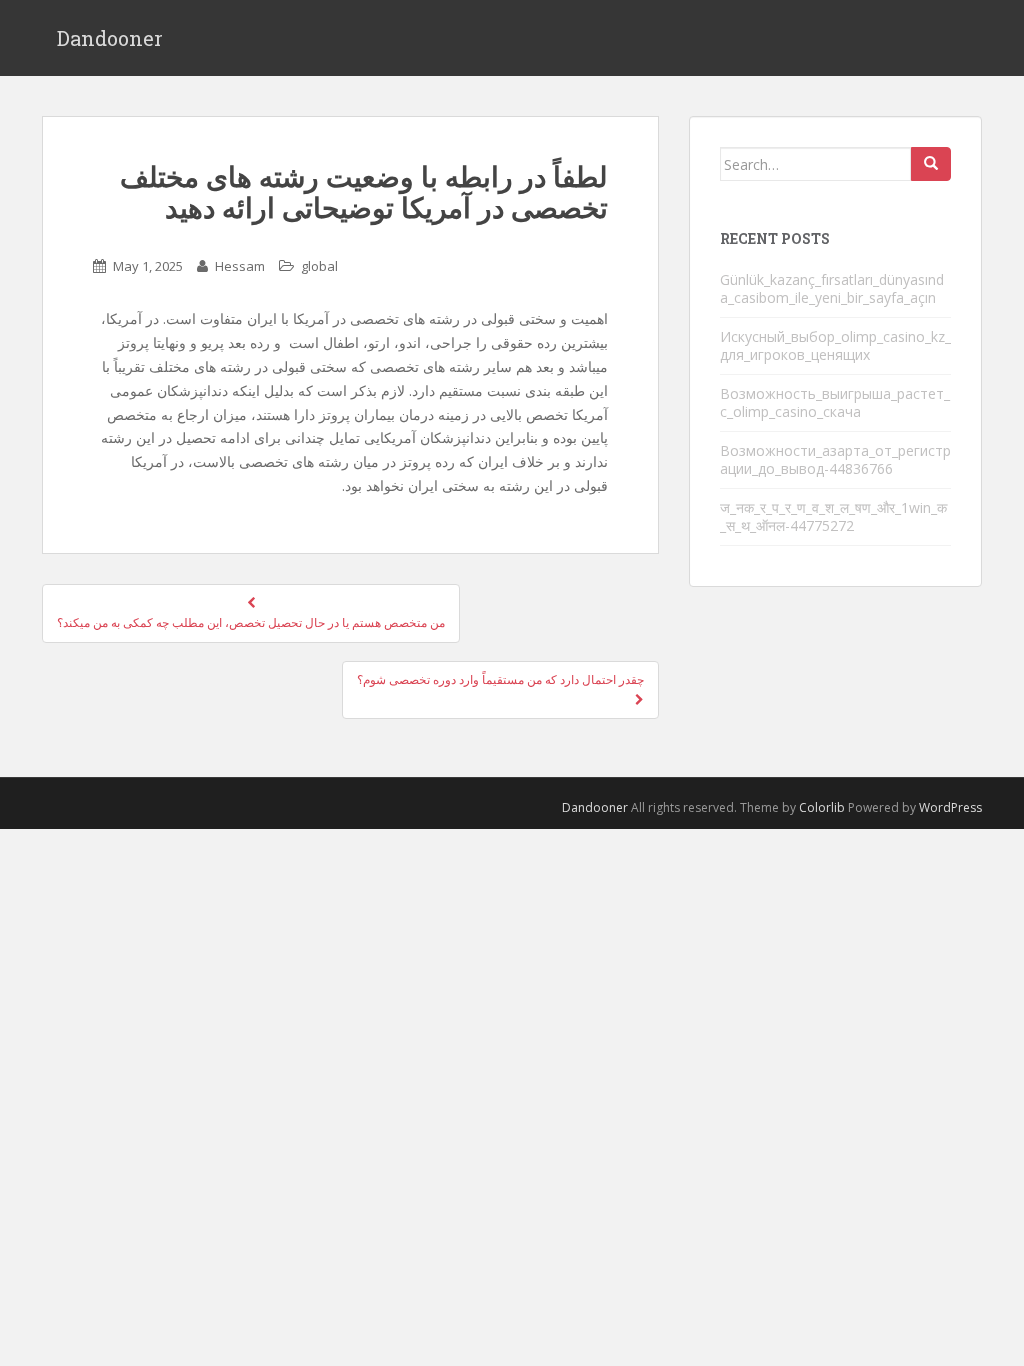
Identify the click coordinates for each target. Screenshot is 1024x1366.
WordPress (950, 807)
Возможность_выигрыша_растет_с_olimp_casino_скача (835, 402)
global (319, 266)
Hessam (240, 266)
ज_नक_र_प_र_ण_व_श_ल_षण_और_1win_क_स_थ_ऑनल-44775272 (833, 516)
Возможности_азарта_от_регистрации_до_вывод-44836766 (835, 459)
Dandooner (110, 38)
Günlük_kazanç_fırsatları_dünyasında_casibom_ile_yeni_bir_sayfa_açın (832, 288)
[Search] (931, 164)
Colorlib (822, 807)
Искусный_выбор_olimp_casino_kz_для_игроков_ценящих (835, 345)
